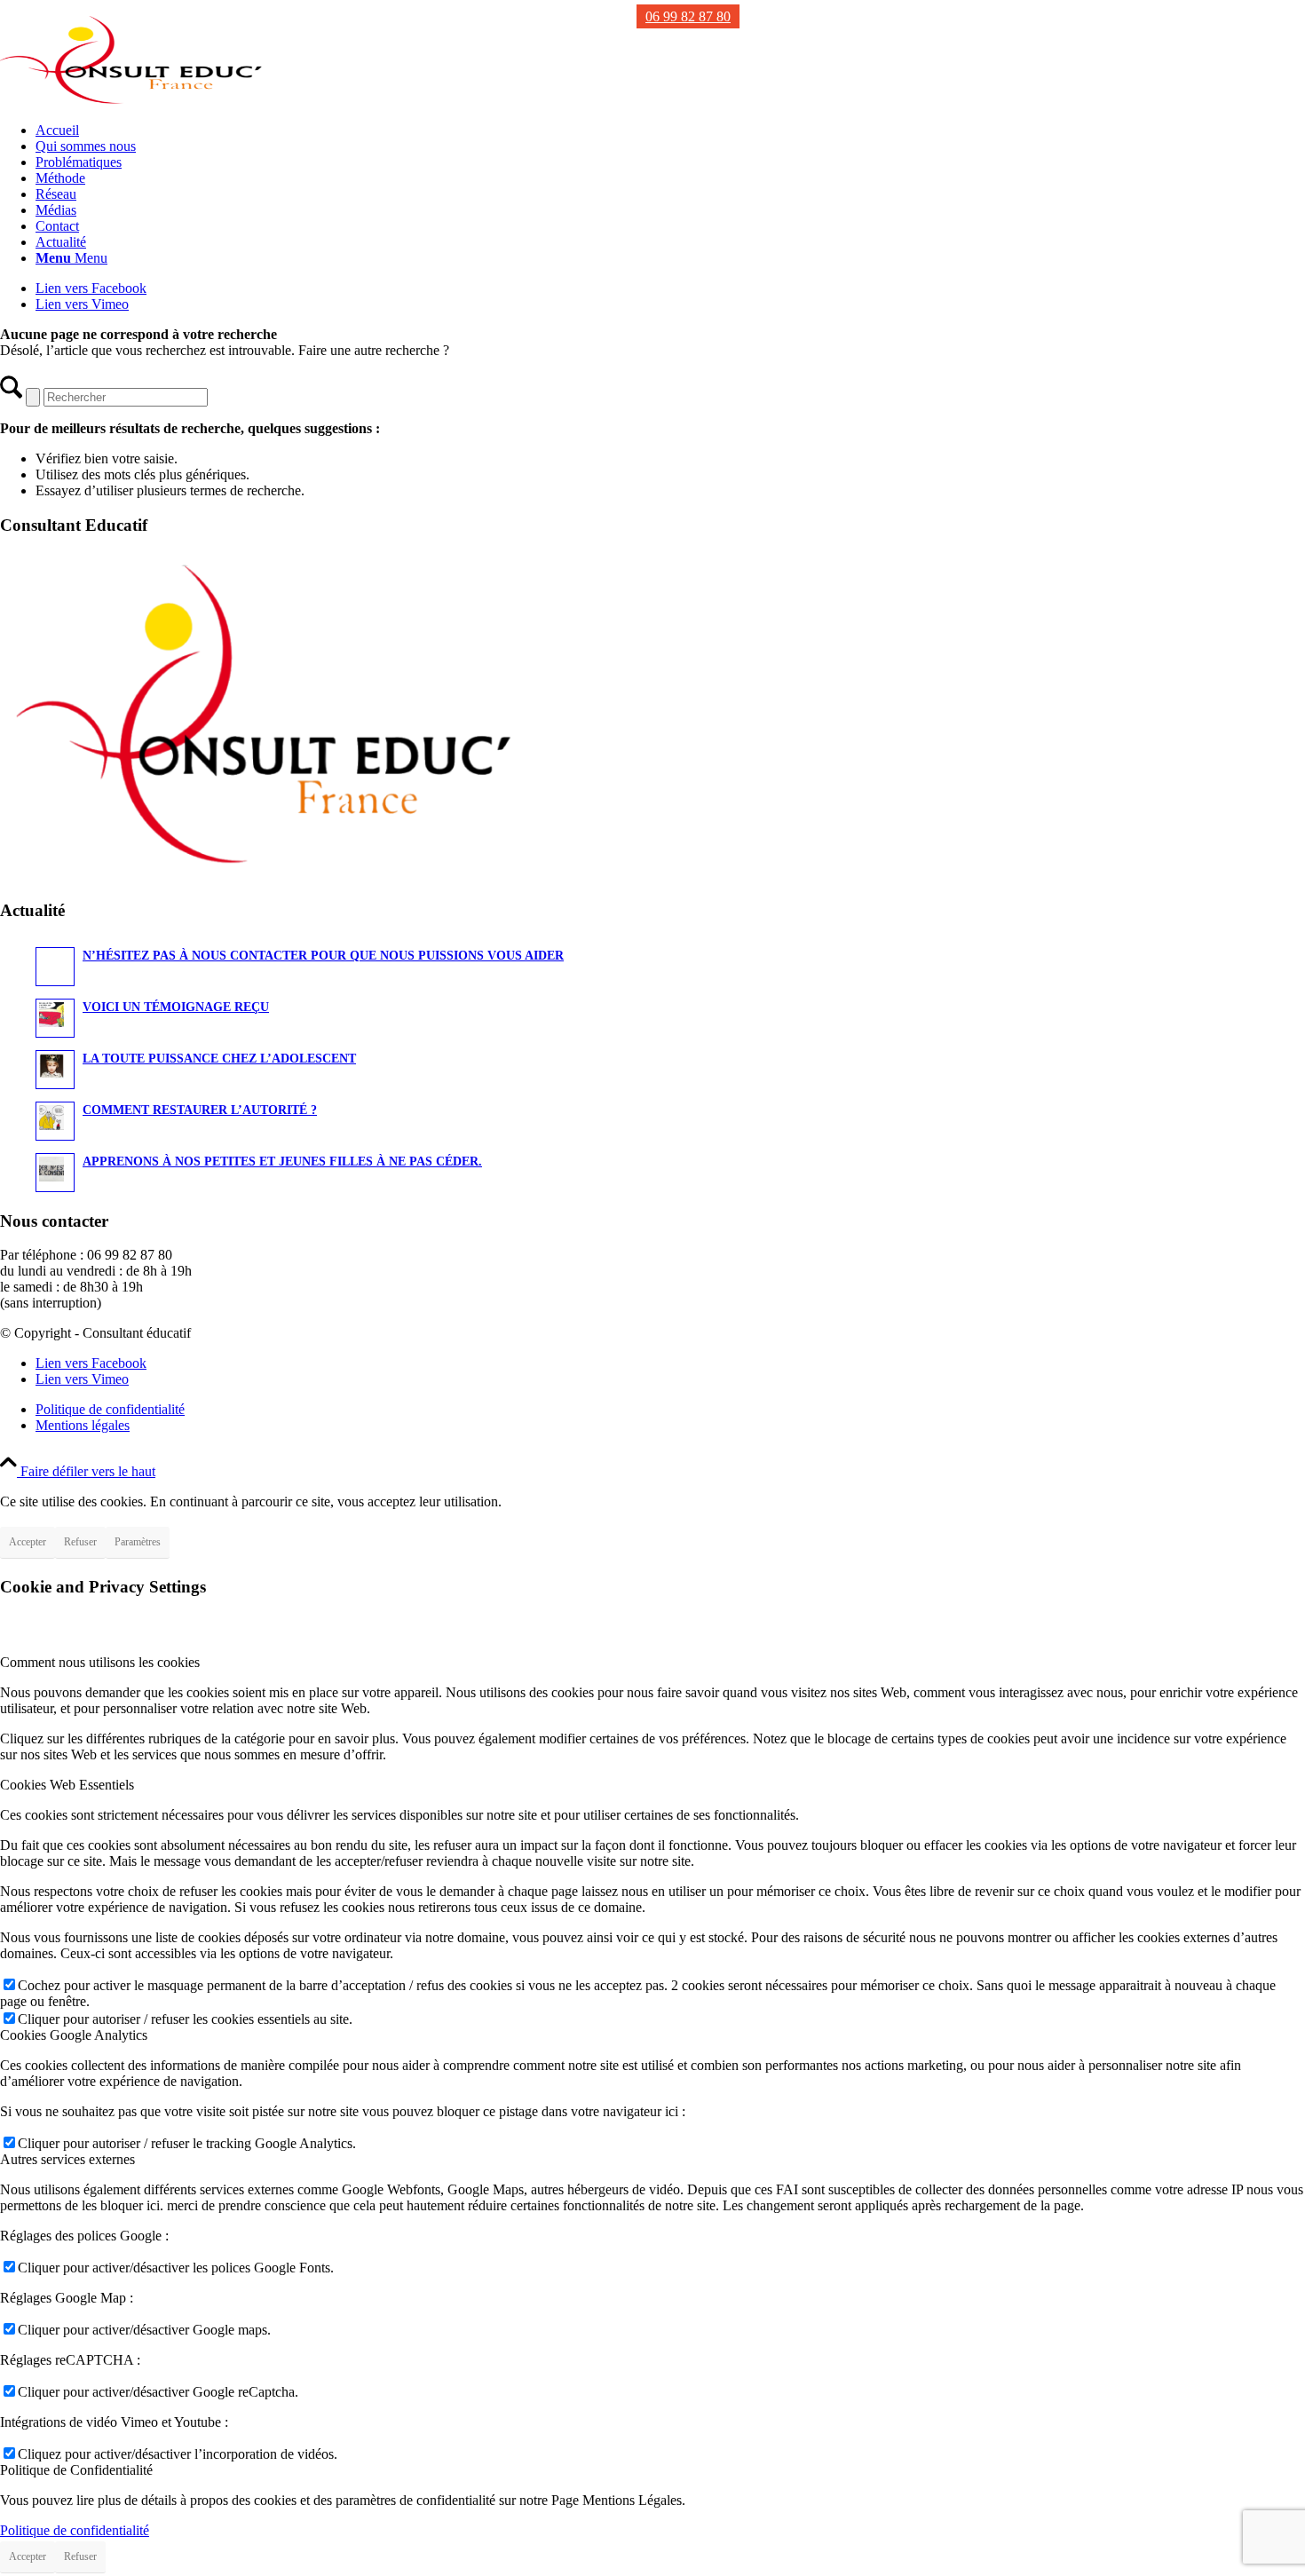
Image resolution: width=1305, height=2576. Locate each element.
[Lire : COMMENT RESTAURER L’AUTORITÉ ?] (55, 1121)
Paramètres (138, 1542)
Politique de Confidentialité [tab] (76, 2470)
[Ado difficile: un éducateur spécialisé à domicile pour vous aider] (133, 100)
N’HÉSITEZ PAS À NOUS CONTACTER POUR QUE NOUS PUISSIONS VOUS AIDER (323, 956)
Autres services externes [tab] (67, 2159)
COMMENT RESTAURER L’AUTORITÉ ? (200, 1110)
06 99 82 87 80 (688, 16)
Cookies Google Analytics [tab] (74, 2035)
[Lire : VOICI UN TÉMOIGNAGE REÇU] (55, 1018)
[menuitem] (670, 130)
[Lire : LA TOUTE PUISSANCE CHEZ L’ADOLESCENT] (55, 1070)
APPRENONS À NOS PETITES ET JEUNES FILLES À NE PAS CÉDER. (282, 1162)
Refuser (80, 1542)
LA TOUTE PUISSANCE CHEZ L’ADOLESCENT (219, 1059)
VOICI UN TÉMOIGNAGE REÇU (176, 1007)
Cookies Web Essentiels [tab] (67, 1785)
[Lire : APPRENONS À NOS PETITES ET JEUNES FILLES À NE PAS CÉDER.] (55, 1173)
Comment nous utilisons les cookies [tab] (100, 1662)
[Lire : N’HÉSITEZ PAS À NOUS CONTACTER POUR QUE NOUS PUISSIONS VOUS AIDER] (55, 967)
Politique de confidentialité (75, 2530)
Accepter (28, 1542)
